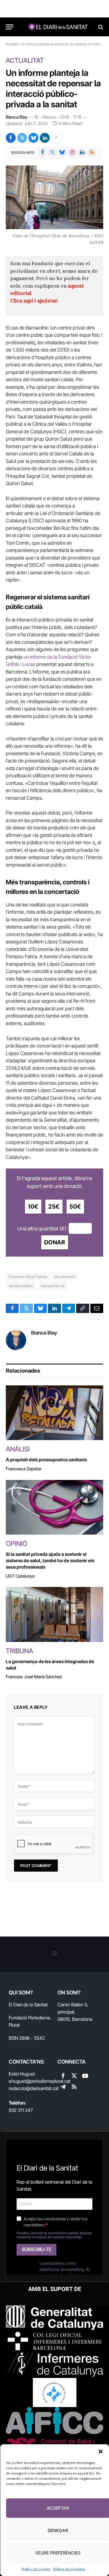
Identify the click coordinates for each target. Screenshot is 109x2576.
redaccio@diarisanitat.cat (34, 2088)
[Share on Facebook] (11, 138)
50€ (75, 1207)
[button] (100, 2452)
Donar (55, 1242)
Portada (12, 44)
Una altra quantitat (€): (42, 1228)
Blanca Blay (17, 117)
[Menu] (10, 27)
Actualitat (25, 60)
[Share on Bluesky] (33, 138)
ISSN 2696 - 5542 (27, 2038)
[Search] (100, 27)
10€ (33, 1207)
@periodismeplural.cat (48, 2081)
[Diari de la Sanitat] (57, 27)
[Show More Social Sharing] (56, 138)
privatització (65, 1277)
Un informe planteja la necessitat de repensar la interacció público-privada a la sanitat (53, 89)
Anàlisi (18, 1449)
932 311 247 (21, 2110)
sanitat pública (21, 1286)
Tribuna (19, 1651)
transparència (52, 1286)
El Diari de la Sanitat (28, 2005)
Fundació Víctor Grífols (28, 1277)
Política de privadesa (69, 2569)
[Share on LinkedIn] (45, 138)
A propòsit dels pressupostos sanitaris (46, 1460)
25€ (54, 1207)
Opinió (17, 1544)
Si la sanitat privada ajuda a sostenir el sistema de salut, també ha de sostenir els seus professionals (50, 1560)
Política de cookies (36, 2569)
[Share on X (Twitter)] (22, 138)
